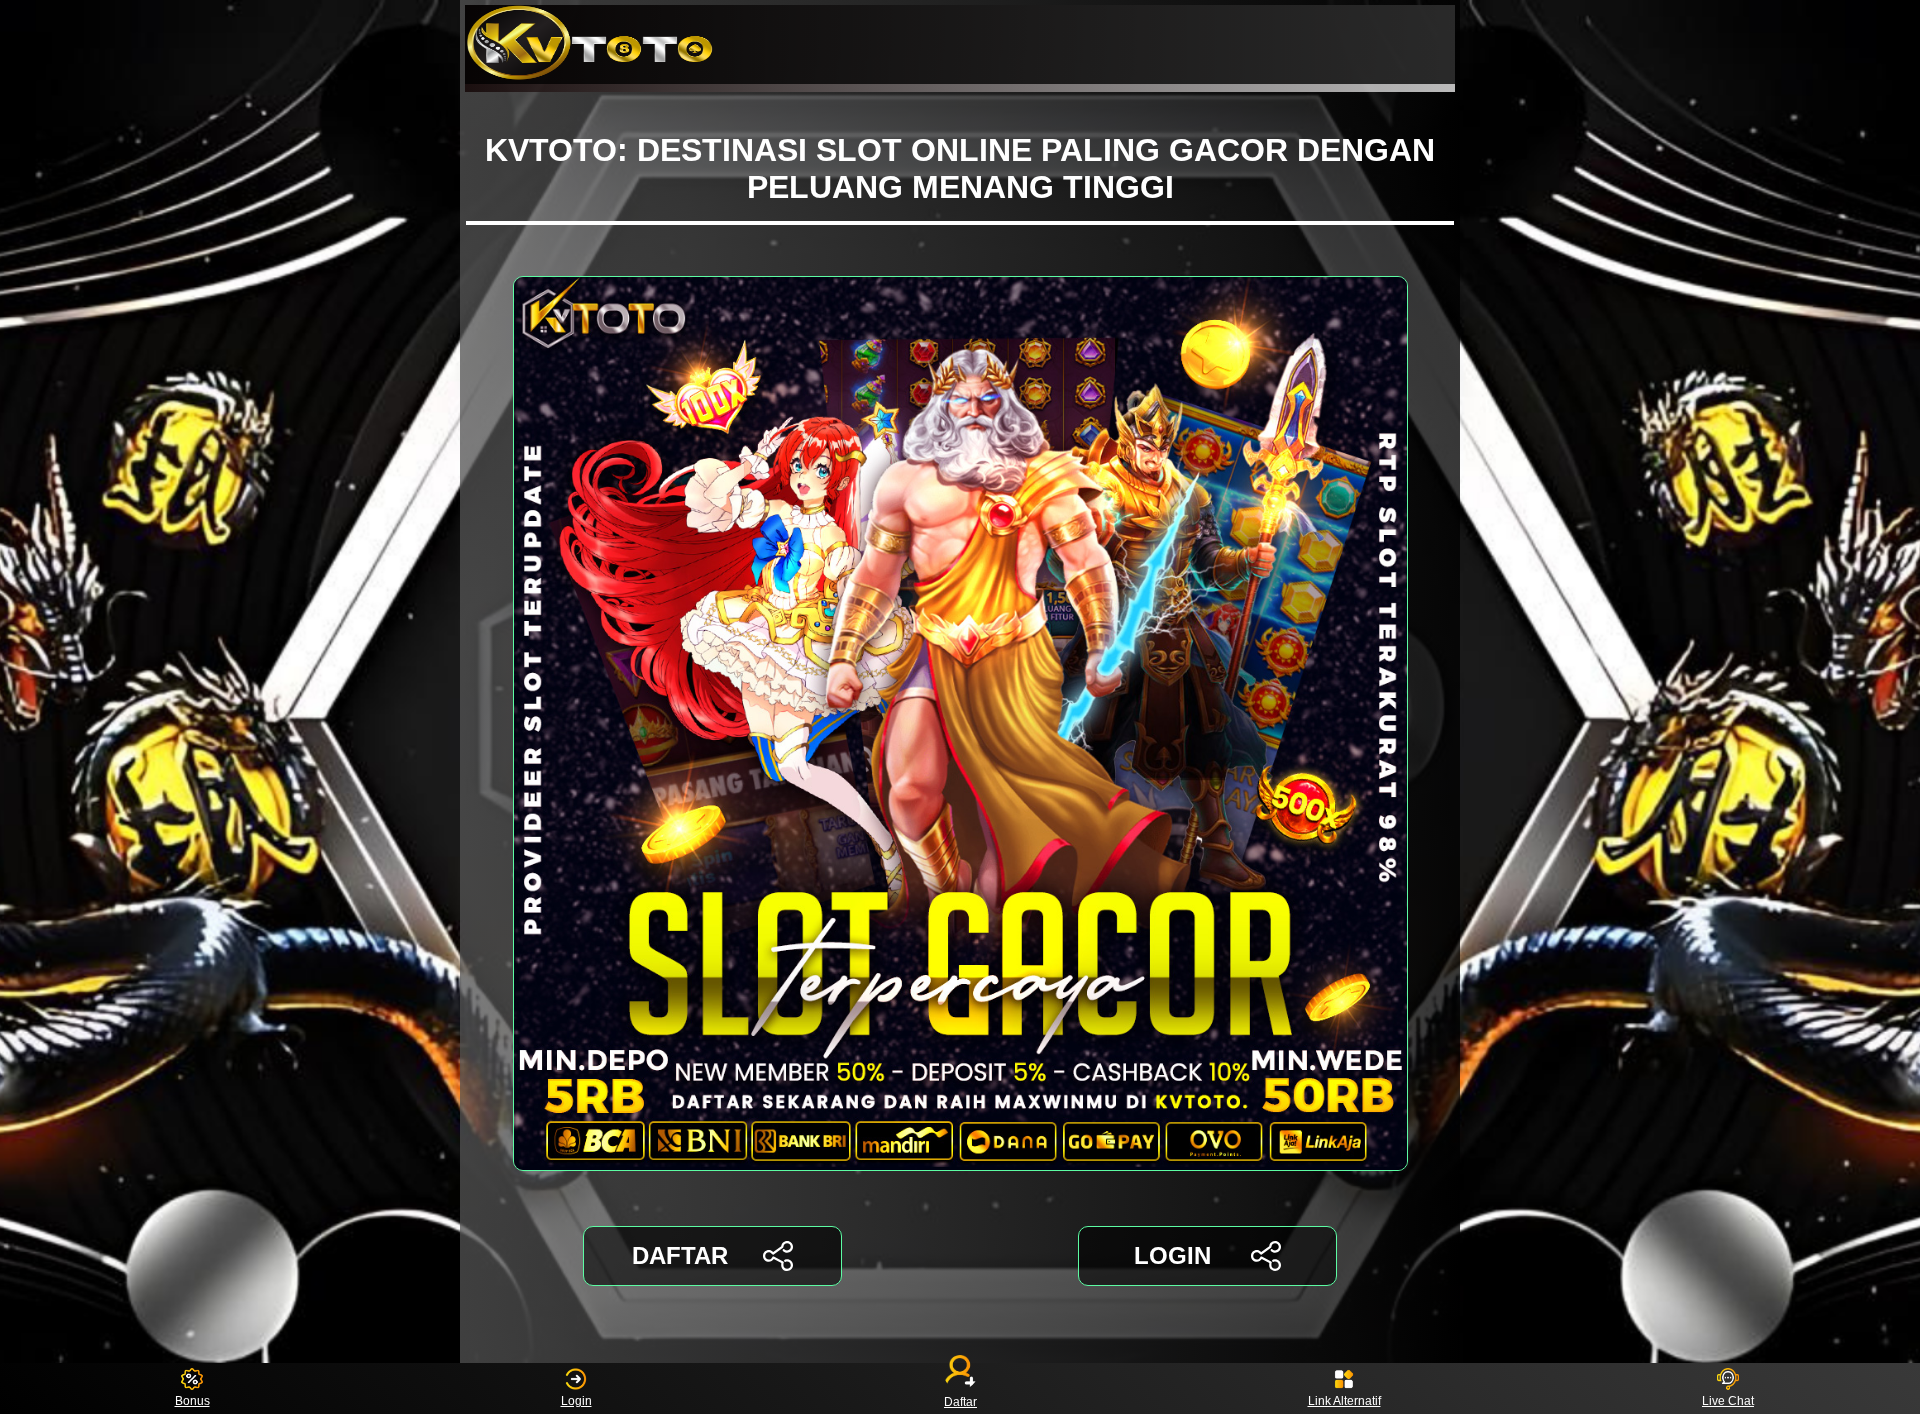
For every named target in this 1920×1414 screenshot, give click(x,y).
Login (576, 1401)
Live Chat (1728, 1401)
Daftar (960, 1401)
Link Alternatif (1344, 1401)
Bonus (192, 1401)
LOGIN (1172, 1255)
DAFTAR (680, 1255)
